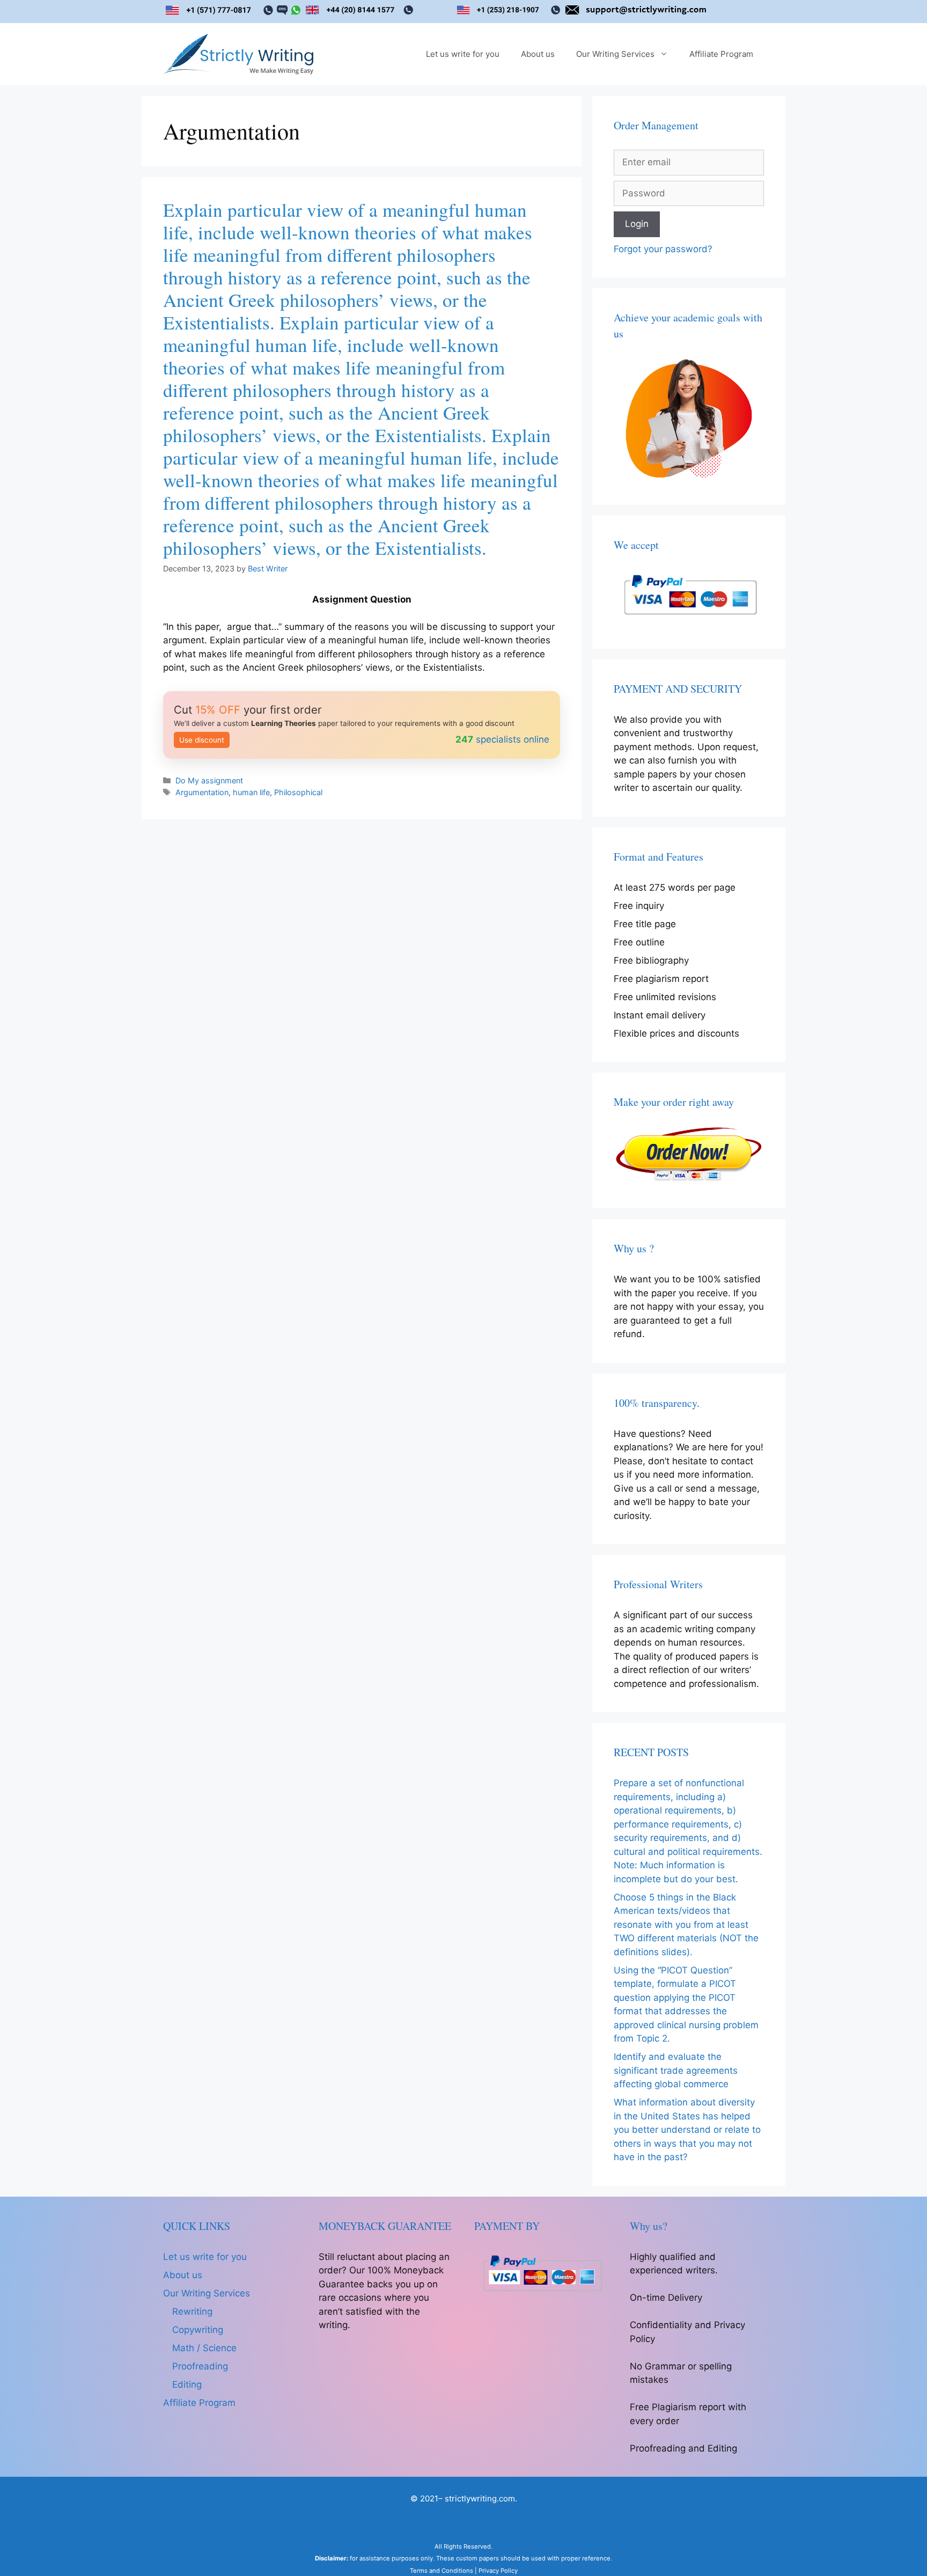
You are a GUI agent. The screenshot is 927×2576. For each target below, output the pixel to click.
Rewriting (192, 2311)
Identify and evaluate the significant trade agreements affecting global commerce (676, 2070)
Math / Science (204, 2348)
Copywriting (198, 2330)
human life (251, 792)
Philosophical (298, 792)
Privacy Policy (498, 2571)
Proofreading (200, 2366)
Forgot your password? (663, 249)
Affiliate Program (721, 54)
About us (538, 54)
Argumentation (202, 792)
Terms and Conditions (442, 2571)
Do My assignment (209, 780)
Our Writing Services (615, 54)
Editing (187, 2384)
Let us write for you (463, 54)
